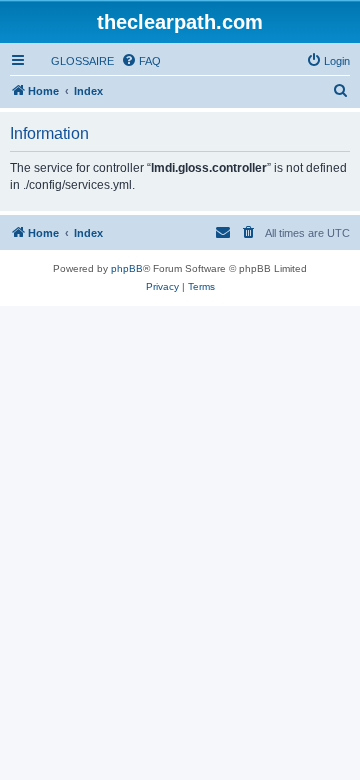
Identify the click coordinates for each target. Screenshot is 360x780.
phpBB (127, 268)
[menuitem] (73, 61)
